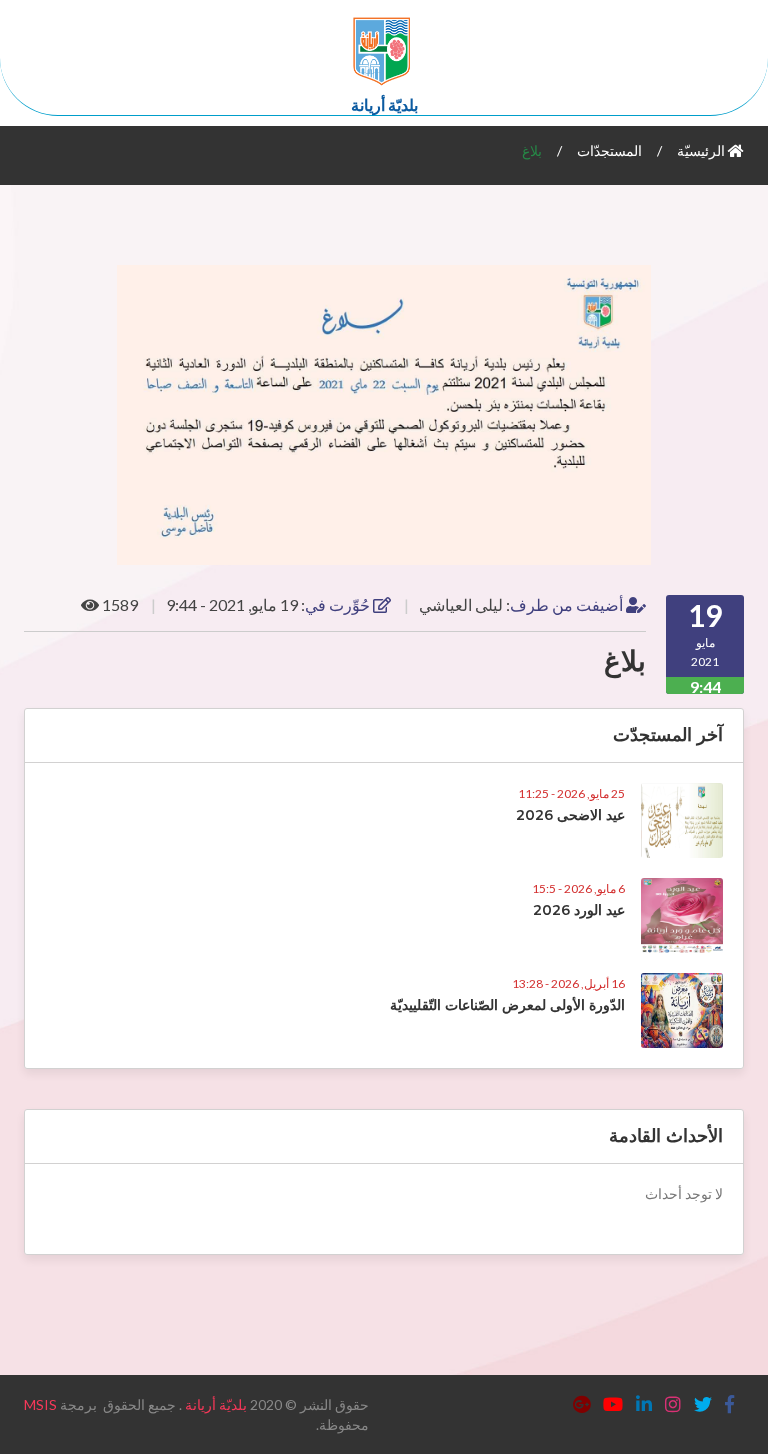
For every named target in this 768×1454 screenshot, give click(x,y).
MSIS (40, 1404)
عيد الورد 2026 (579, 910)
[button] (726, 283)
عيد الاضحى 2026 (570, 815)
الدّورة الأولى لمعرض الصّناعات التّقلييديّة (507, 1005)
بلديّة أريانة (216, 1404)
